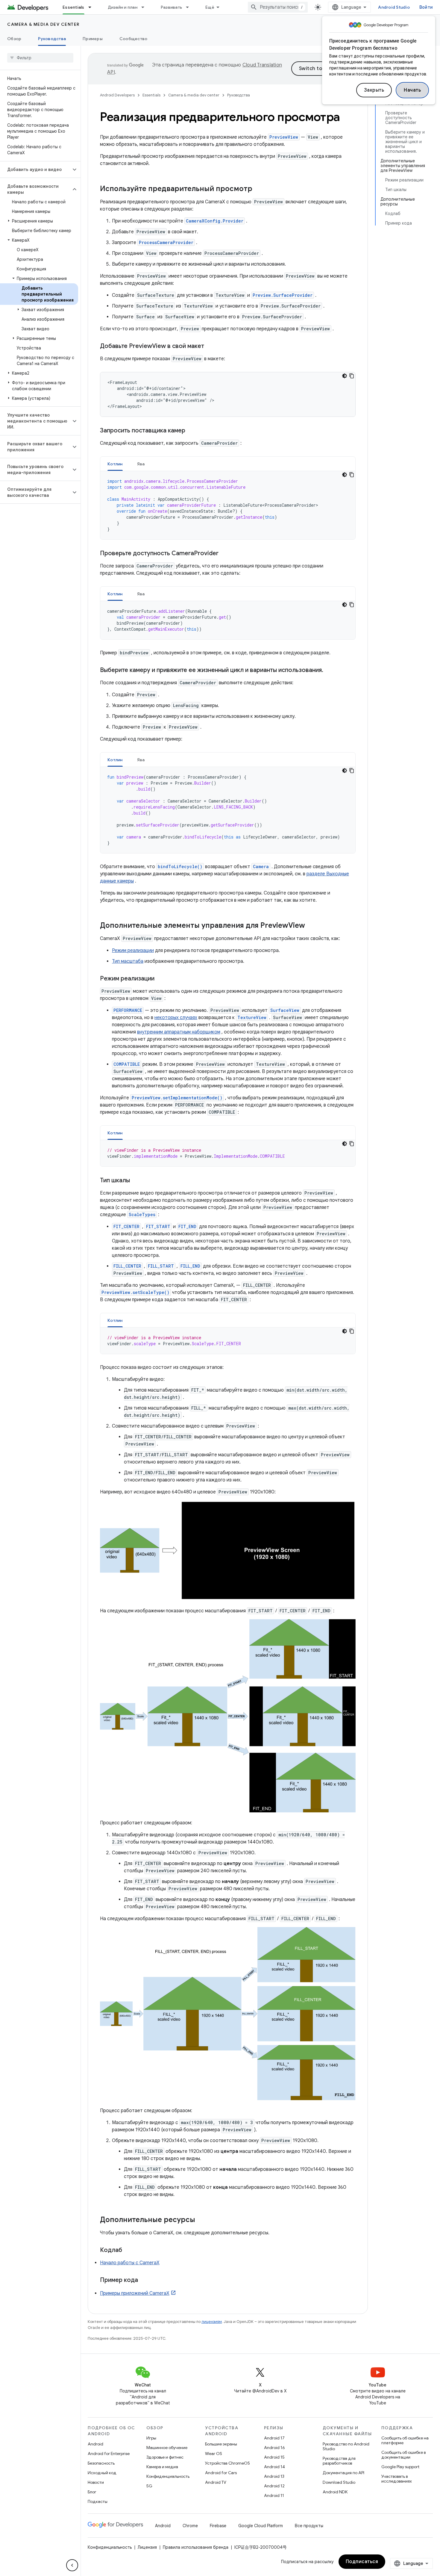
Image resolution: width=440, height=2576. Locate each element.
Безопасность (101, 2463)
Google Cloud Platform (261, 2526)
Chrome (190, 2526)
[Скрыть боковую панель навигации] (72, 2565)
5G (149, 2486)
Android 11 (274, 2495)
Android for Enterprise (109, 2454)
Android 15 (274, 2457)
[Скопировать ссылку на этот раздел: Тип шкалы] (136, 1181)
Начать (412, 90)
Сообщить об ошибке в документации (403, 2455)
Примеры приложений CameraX (135, 2293)
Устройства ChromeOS (227, 2463)
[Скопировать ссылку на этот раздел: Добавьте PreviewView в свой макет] (210, 346)
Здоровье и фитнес (165, 2457)
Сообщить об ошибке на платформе (405, 2440)
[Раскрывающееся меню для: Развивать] (190, 7)
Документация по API (343, 2473)
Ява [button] (141, 464)
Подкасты (98, 2501)
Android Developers (117, 95)
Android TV (216, 2482)
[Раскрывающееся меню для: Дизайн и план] (145, 7)
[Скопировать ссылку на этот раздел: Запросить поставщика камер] (191, 431)
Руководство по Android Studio (346, 2446)
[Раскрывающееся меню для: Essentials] (92, 7)
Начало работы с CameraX (130, 2263)
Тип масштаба (128, 961)
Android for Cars (221, 2473)
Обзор (14, 39)
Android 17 (274, 2438)
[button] (35, 169)
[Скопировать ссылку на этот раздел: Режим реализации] (160, 979)
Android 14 (274, 2467)
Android (95, 2444)
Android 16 (274, 2448)
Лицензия (147, 2547)
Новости (96, 2482)
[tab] (115, 464)
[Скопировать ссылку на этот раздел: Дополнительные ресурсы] (201, 2220)
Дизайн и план (123, 7)
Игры (151, 2438)
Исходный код (102, 2473)
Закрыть (374, 90)
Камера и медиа (162, 2467)
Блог (92, 2492)
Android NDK (335, 2492)
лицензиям (212, 2322)
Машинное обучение (167, 2448)
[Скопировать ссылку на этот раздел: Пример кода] (144, 2280)
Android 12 (274, 2486)
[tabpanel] (228, 505)
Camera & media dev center (43, 24)
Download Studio (339, 2482)
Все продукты (309, 2526)
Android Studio (394, 7)
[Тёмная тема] (345, 376)
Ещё (210, 7)
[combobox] (278, 7)
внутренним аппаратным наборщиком (179, 1032)
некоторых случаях (176, 1018)
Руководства (52, 39)
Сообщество (133, 39)
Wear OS (214, 2454)
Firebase (218, 2526)
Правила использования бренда (196, 2547)
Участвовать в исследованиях (397, 2479)
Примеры (93, 39)
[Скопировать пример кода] (352, 376)
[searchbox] (40, 58)
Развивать (171, 7)
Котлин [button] (115, 464)
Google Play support (400, 2467)
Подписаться (362, 2562)
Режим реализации (133, 951)
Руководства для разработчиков (339, 2461)
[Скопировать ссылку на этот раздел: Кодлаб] (128, 2250)
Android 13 (274, 2476)
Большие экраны (221, 2444)
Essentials (73, 7)
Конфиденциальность (168, 2476)
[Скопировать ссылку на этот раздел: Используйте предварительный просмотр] (258, 189)
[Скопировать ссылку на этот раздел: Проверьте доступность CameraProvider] (224, 554)
